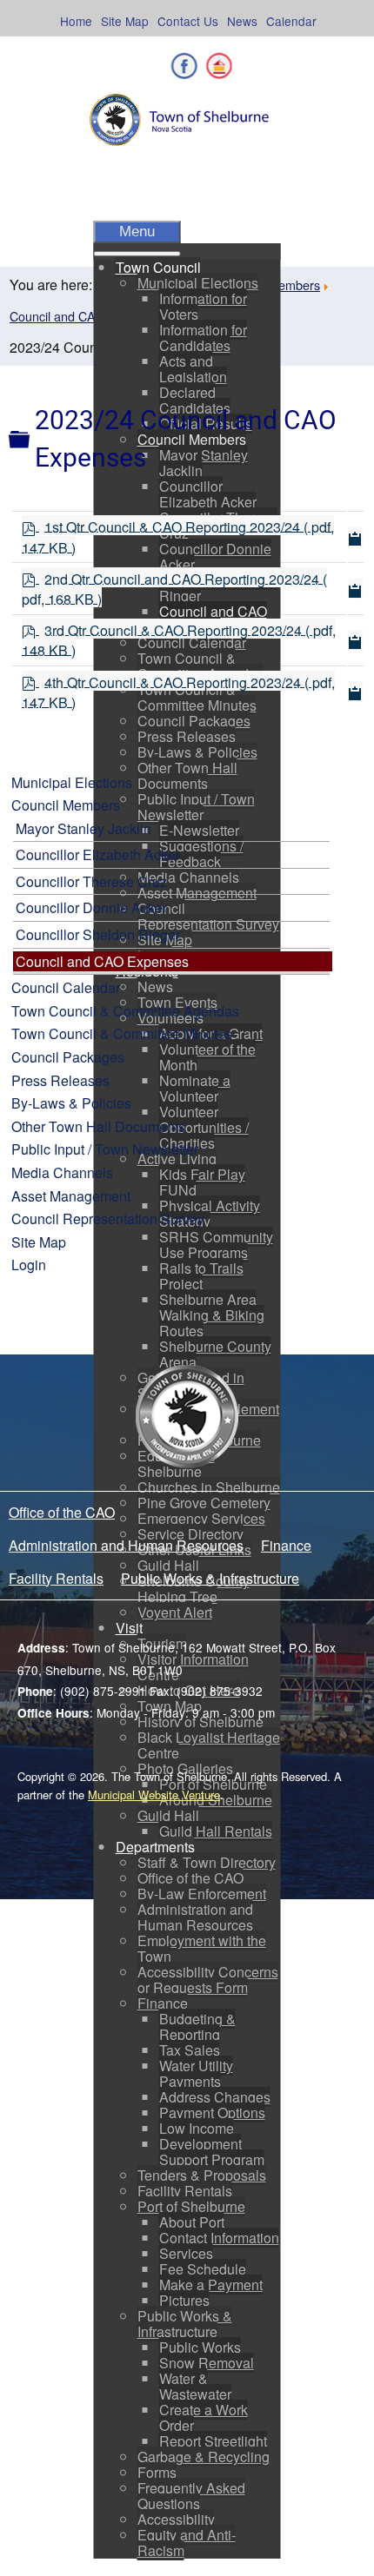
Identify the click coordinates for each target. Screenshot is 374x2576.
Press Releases (60, 1080)
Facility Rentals (56, 1578)
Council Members (66, 805)
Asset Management (71, 1196)
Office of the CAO (62, 1512)
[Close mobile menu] (137, 254)
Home (76, 21)
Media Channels (62, 1172)
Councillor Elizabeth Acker (98, 854)
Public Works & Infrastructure (210, 1578)
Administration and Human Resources (126, 1545)
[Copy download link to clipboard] (356, 536)
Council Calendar (66, 987)
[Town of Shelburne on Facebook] (185, 66)
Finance (286, 1545)
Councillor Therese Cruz (91, 881)
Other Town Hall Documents (98, 1126)
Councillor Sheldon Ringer (98, 934)
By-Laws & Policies (71, 1103)
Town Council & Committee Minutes (122, 1033)
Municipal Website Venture (154, 1795)
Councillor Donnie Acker (91, 907)
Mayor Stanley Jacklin (83, 828)
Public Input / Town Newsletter (105, 1149)
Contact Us (188, 21)
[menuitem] (158, 267)
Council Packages (68, 1057)
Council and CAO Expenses (86, 316)
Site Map (125, 21)
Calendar (291, 21)
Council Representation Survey (108, 1218)
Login (29, 1265)
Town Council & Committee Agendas (125, 1011)
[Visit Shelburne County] (219, 66)
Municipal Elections (72, 782)
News (242, 21)
